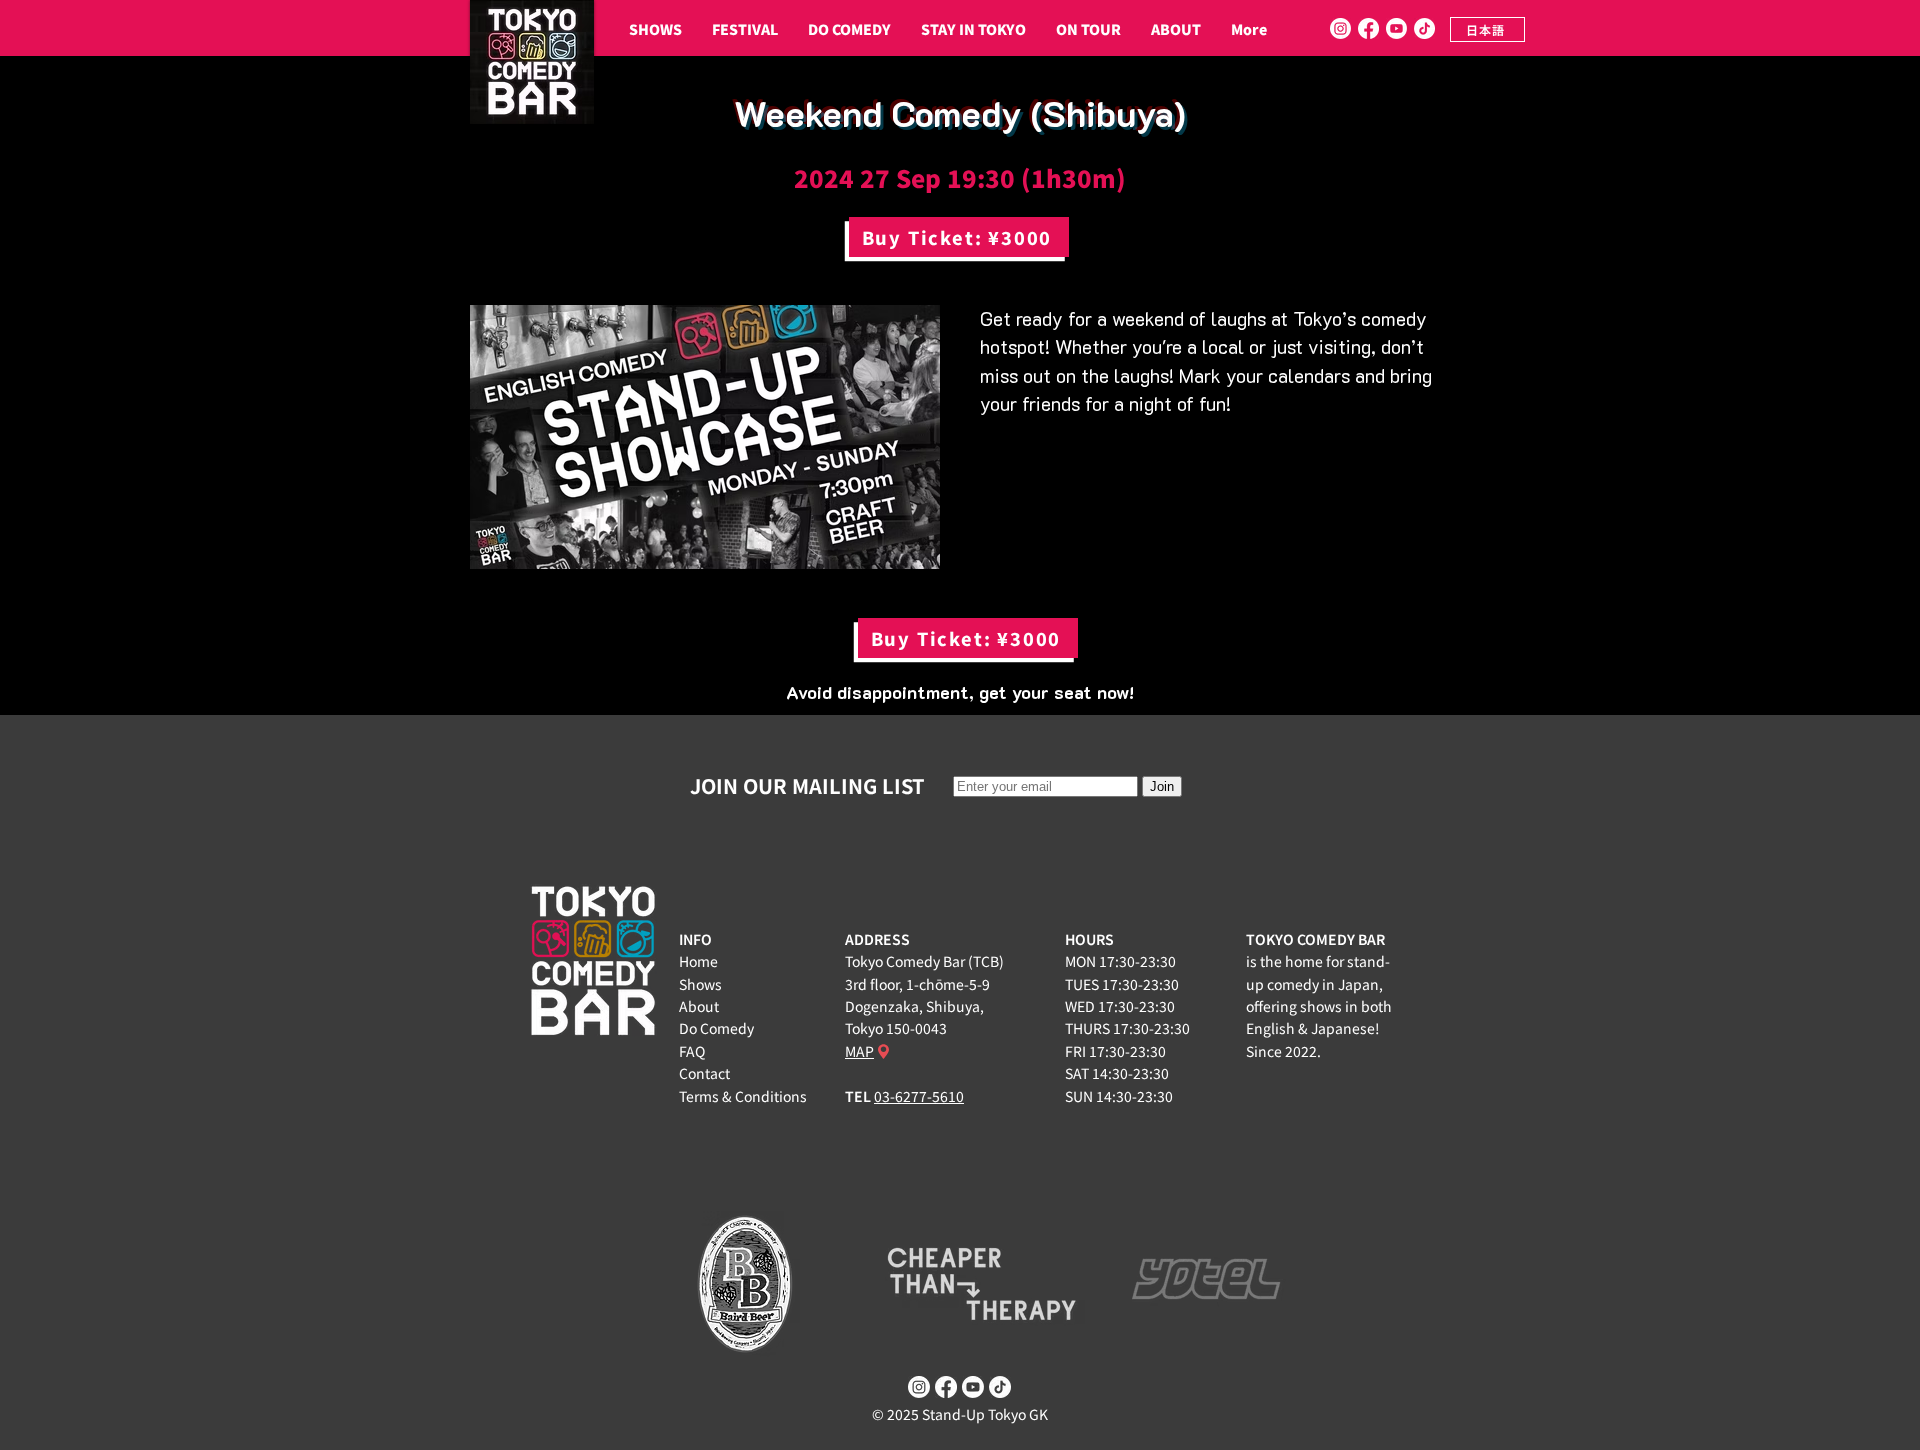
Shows (700, 984)
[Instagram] (1340, 28)
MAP (859, 1051)
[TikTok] (1424, 28)
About (699, 1006)
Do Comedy (716, 1028)
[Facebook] (1368, 28)
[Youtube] (1396, 28)
